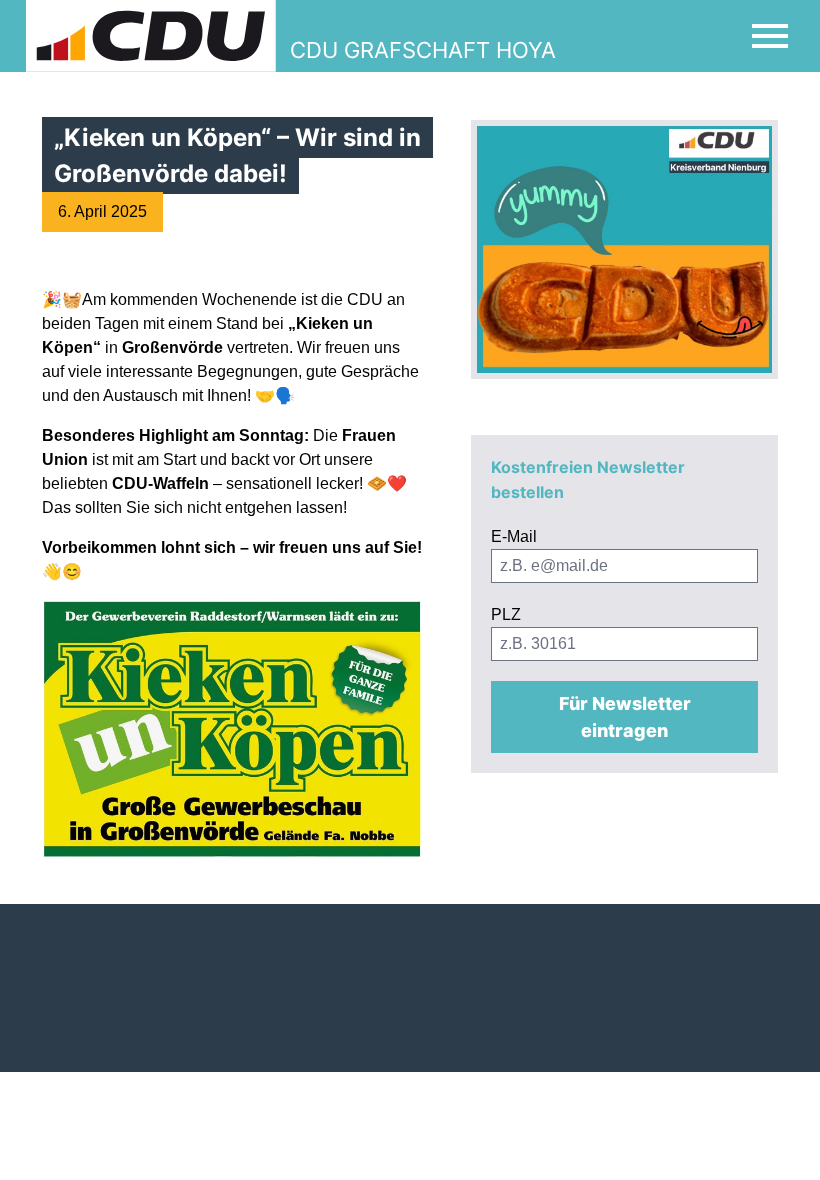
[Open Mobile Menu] (770, 36)
